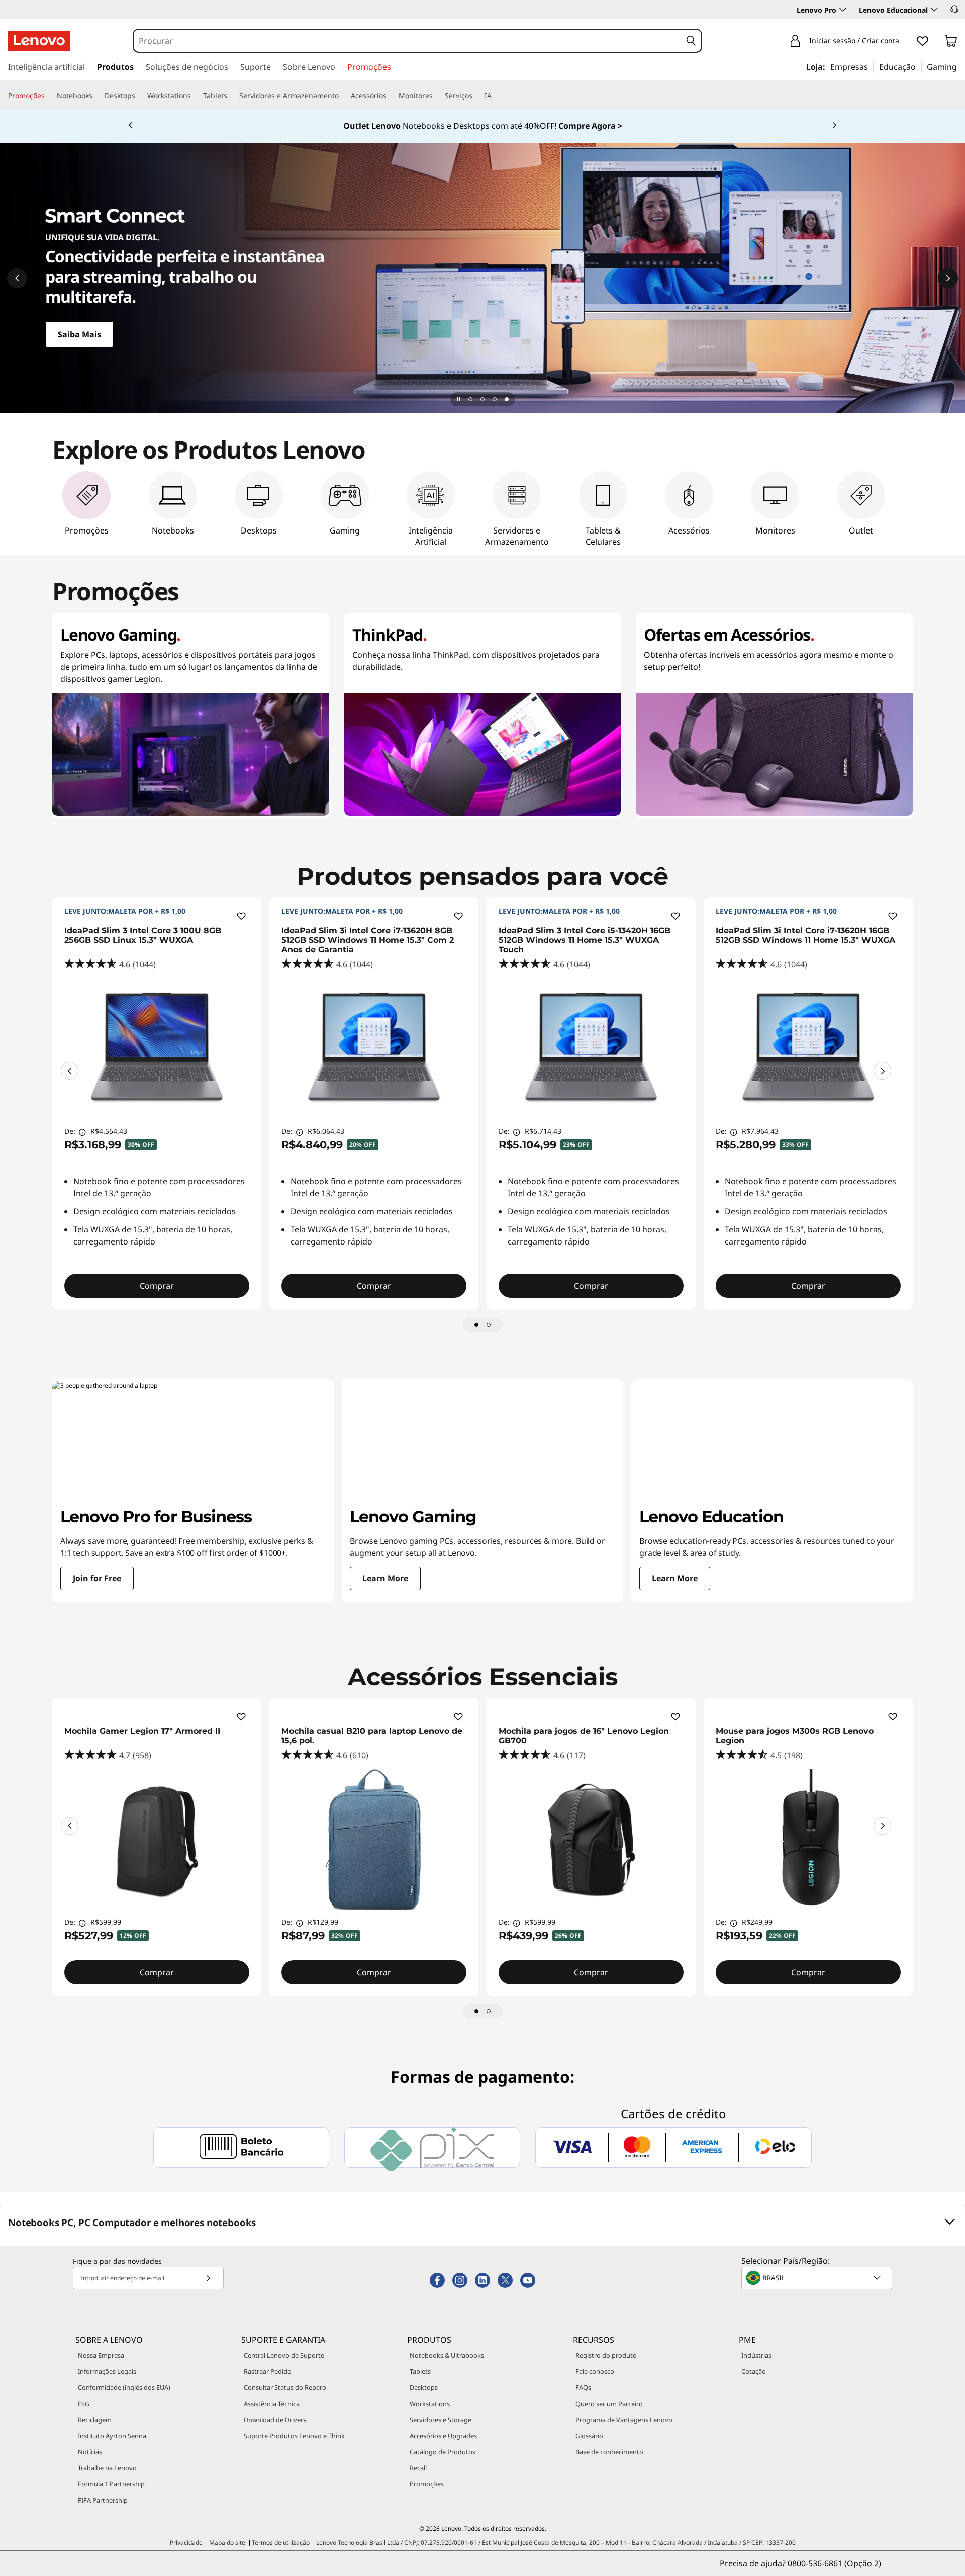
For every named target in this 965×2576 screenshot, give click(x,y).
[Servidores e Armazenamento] (343, 96)
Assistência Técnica (272, 2404)
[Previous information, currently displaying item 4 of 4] (131, 126)
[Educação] (919, 66)
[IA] (496, 96)
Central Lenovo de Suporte (284, 2355)
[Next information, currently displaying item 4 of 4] (834, 126)
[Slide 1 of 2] (476, 1325)
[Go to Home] (39, 41)
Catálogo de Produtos (443, 2452)
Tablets (420, 2371)
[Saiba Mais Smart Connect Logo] (482, 278)
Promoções (427, 2484)
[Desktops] (139, 96)
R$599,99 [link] (106, 1922)
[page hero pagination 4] (507, 399)
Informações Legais (107, 2371)
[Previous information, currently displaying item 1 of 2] (70, 1071)
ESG (84, 2404)
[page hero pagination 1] (470, 399)
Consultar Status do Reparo (285, 2387)
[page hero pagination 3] (495, 399)
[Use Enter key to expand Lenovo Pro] (843, 10)
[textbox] (818, 2278)
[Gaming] (960, 66)
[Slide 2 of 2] (489, 1325)
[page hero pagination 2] (482, 399)
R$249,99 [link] (757, 1922)
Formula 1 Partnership (111, 2484)
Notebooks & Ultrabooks (447, 2355)
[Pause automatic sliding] (458, 399)
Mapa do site (227, 2543)
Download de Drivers (275, 2420)
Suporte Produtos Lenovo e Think (294, 2436)
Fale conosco (595, 2371)
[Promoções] (49, 96)
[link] (951, 43)
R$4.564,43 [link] (109, 1131)
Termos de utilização (281, 2543)
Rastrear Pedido (268, 2371)
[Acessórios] (391, 96)
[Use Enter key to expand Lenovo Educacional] (934, 10)
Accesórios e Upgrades (443, 2436)
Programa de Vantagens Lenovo (624, 2420)
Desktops (424, 2387)
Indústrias (756, 2355)
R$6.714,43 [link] (543, 1131)
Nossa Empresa (101, 2355)
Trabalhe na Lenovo (107, 2468)
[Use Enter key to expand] (905, 41)
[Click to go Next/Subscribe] (208, 2278)
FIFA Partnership (103, 2500)
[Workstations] (195, 96)
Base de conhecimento (609, 2452)
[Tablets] (231, 96)
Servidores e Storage (441, 2420)
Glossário (589, 2436)
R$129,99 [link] (323, 1922)
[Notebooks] (96, 96)
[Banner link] (482, 126)
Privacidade (186, 2543)
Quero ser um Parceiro (609, 2404)
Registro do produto (606, 2355)
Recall (418, 2468)
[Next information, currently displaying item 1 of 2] (882, 1071)
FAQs (583, 2387)
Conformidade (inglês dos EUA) (124, 2387)
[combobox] (408, 41)
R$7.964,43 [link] (760, 1131)
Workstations (430, 2404)
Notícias (90, 2452)
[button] (954, 9)
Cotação (754, 2371)
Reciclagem (95, 2420)
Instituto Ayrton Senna (112, 2436)
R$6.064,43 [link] (326, 1131)
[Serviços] (476, 96)
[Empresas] (871, 66)
